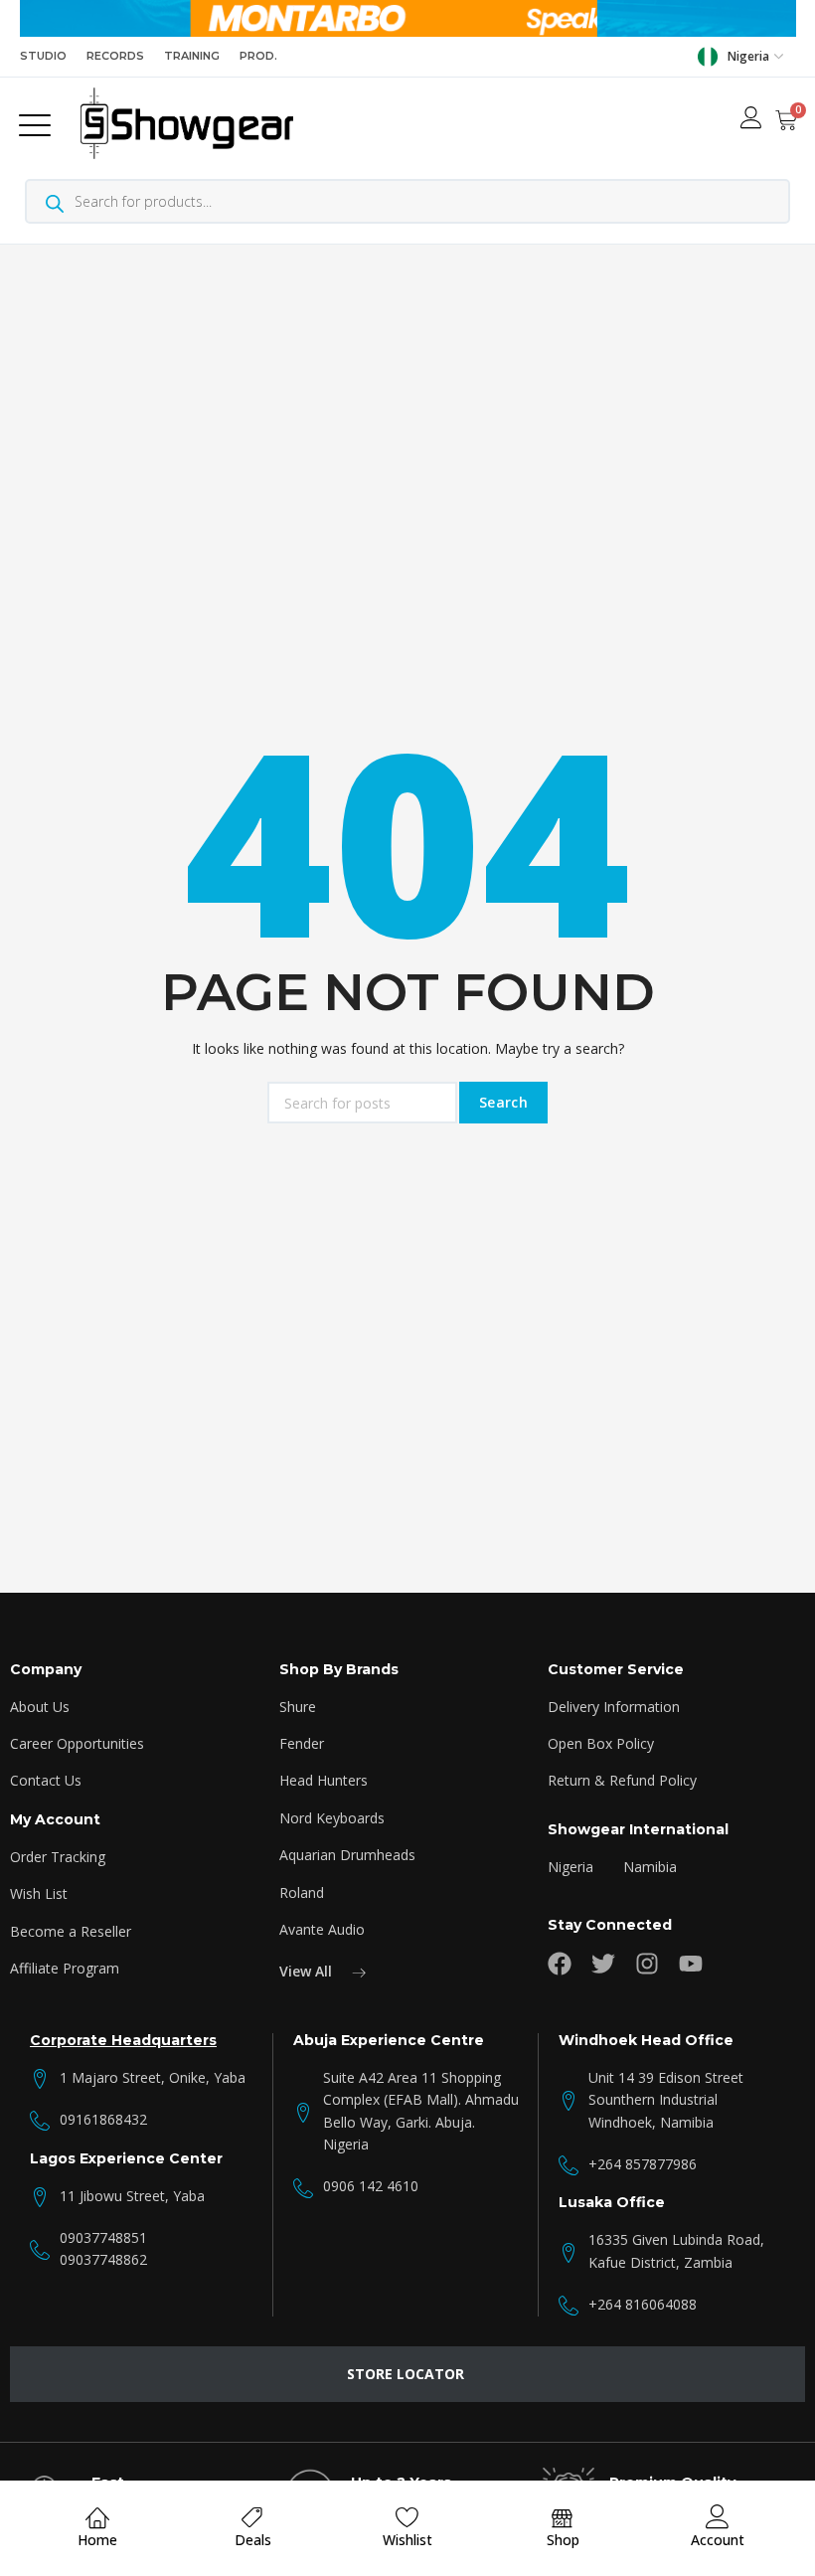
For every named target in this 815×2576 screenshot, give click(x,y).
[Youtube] (691, 1964)
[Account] (718, 2517)
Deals (253, 2540)
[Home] (97, 2517)
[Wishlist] (407, 2517)
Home (97, 2540)
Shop (563, 2540)
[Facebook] (560, 1964)
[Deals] (252, 2517)
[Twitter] (603, 1964)
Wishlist (407, 2540)
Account (718, 2540)
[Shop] (563, 2517)
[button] (39, 123)
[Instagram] (647, 1964)
